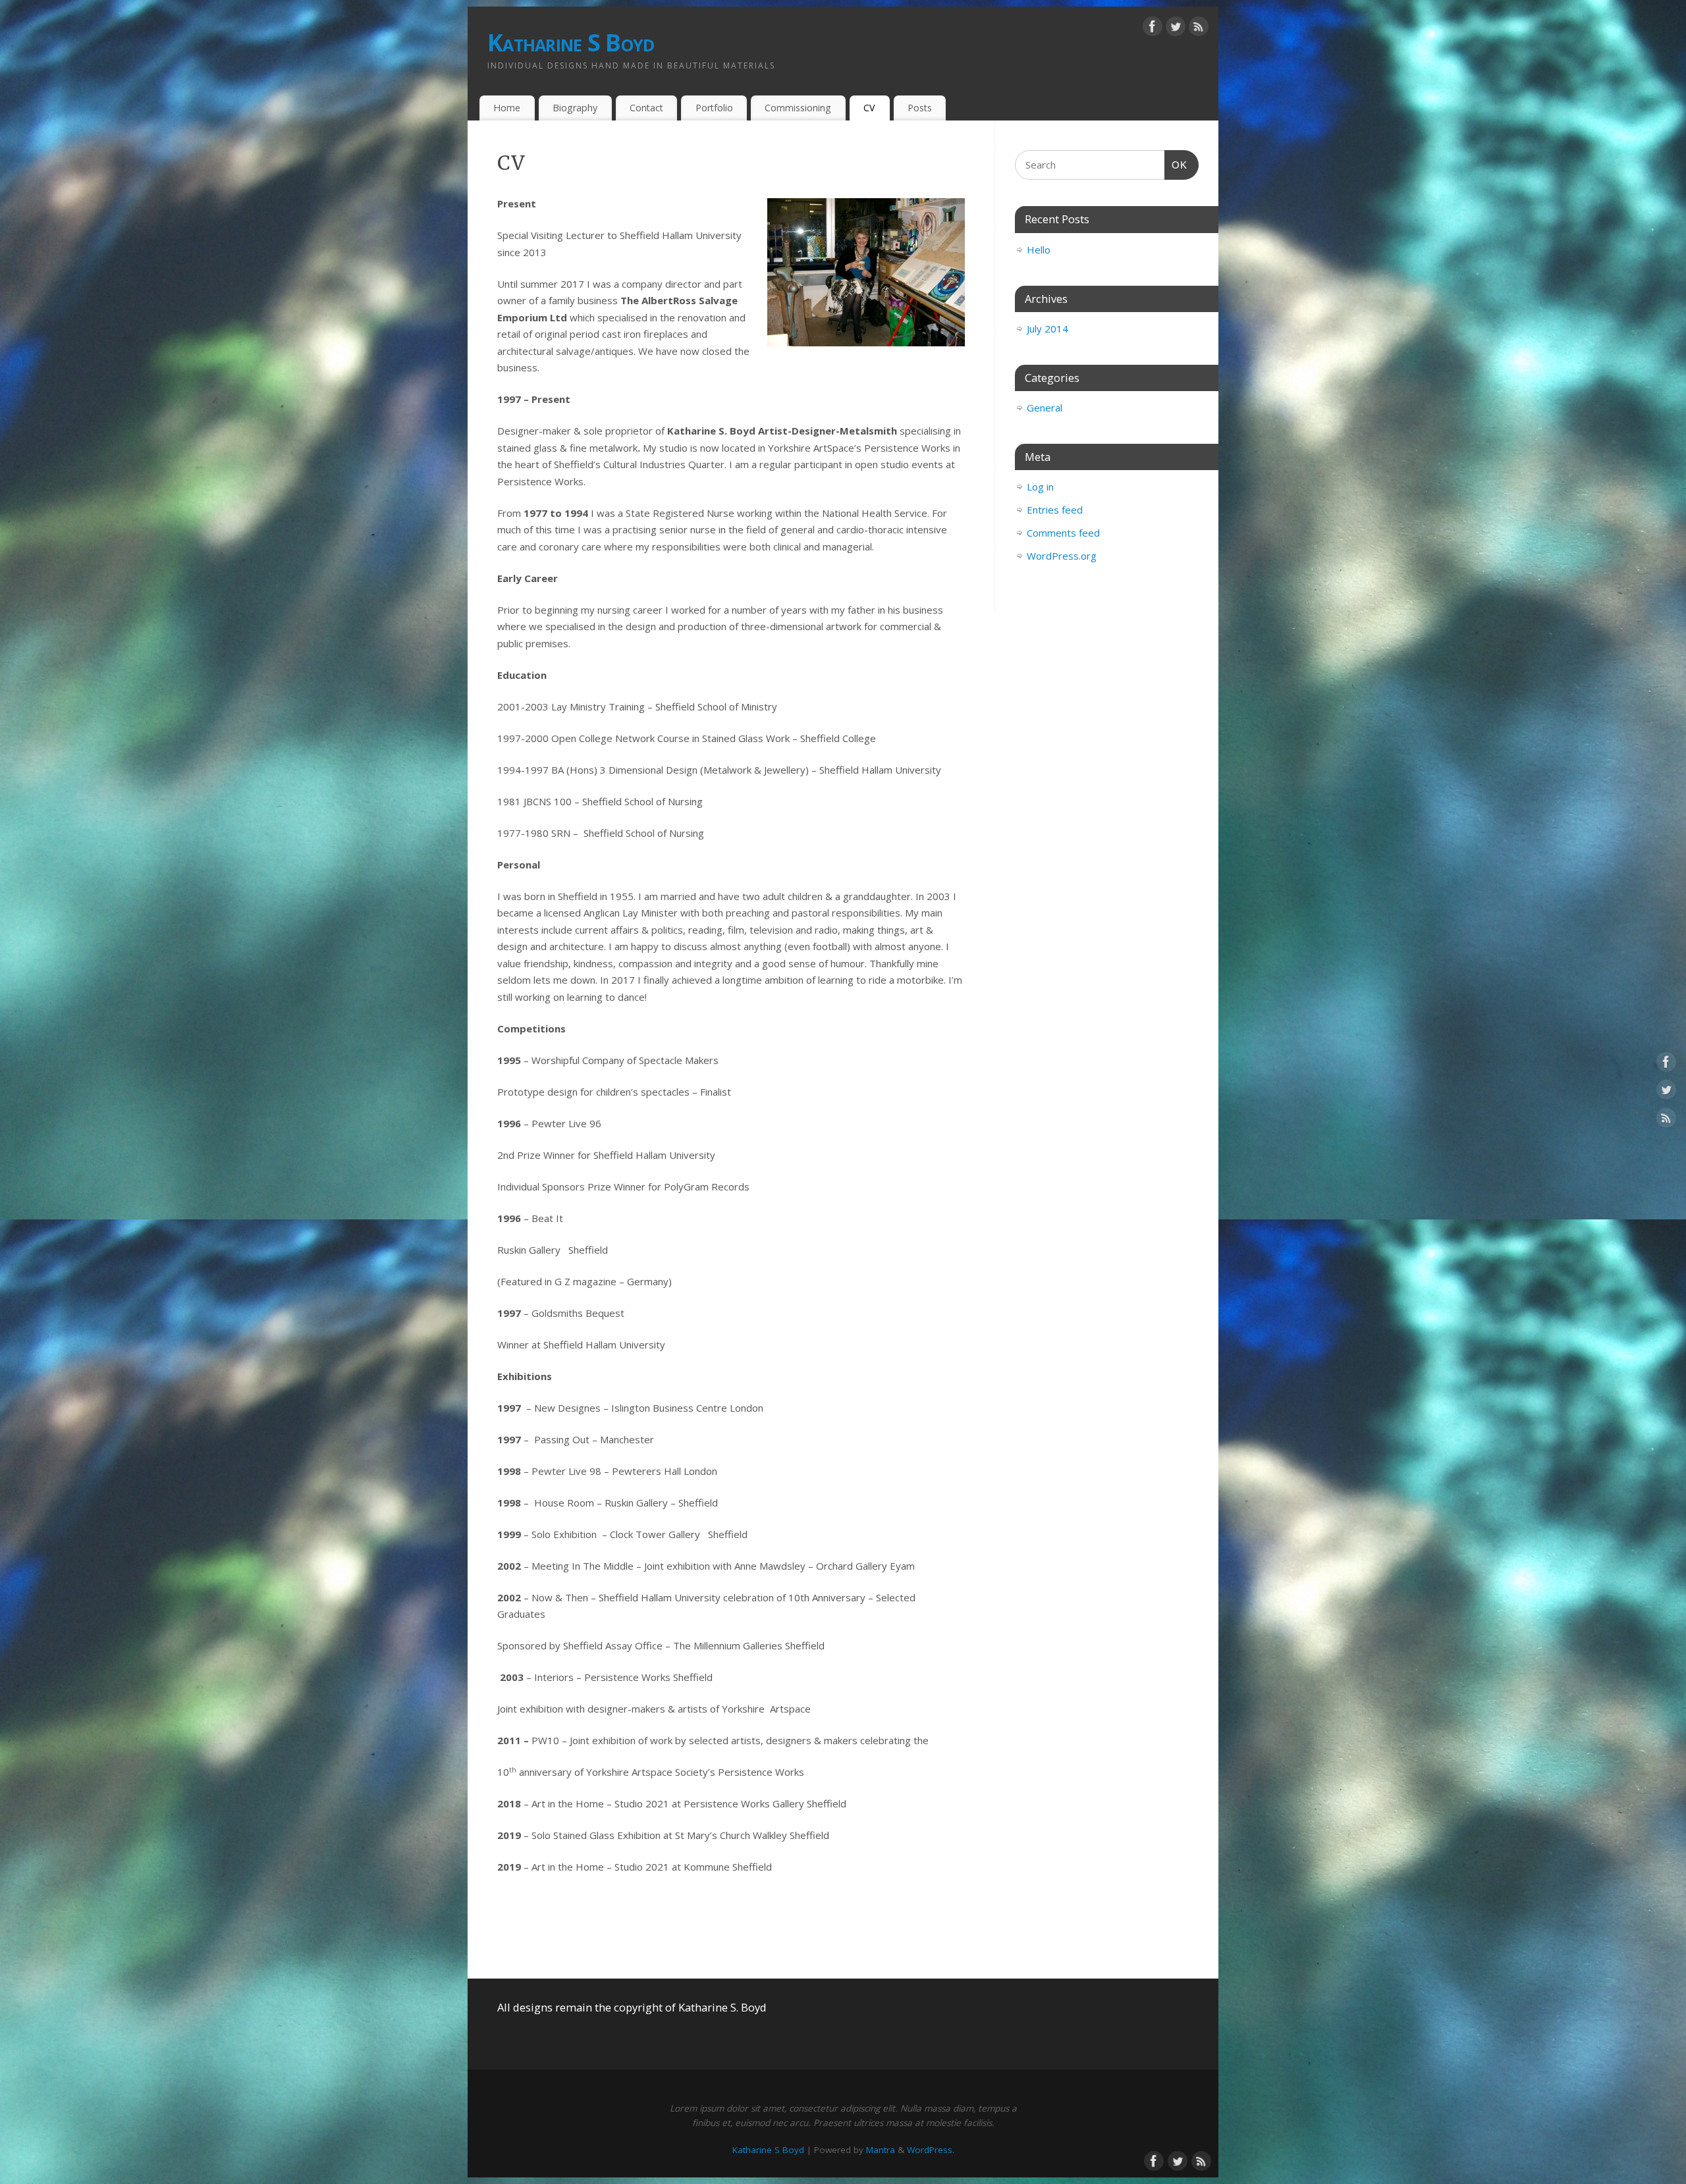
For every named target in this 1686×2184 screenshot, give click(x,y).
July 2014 (1047, 329)
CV (869, 108)
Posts (920, 108)
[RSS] (1199, 29)
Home (507, 108)
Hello (1039, 250)
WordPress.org (1062, 556)
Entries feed (1055, 510)
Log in (1040, 487)
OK (1176, 165)
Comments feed (1063, 533)
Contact (646, 108)
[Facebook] (1153, 29)
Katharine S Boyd (571, 42)
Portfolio (714, 108)
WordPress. (931, 2150)
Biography (575, 108)
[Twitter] (1176, 29)
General (1045, 408)
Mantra (881, 2150)
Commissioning (798, 108)
